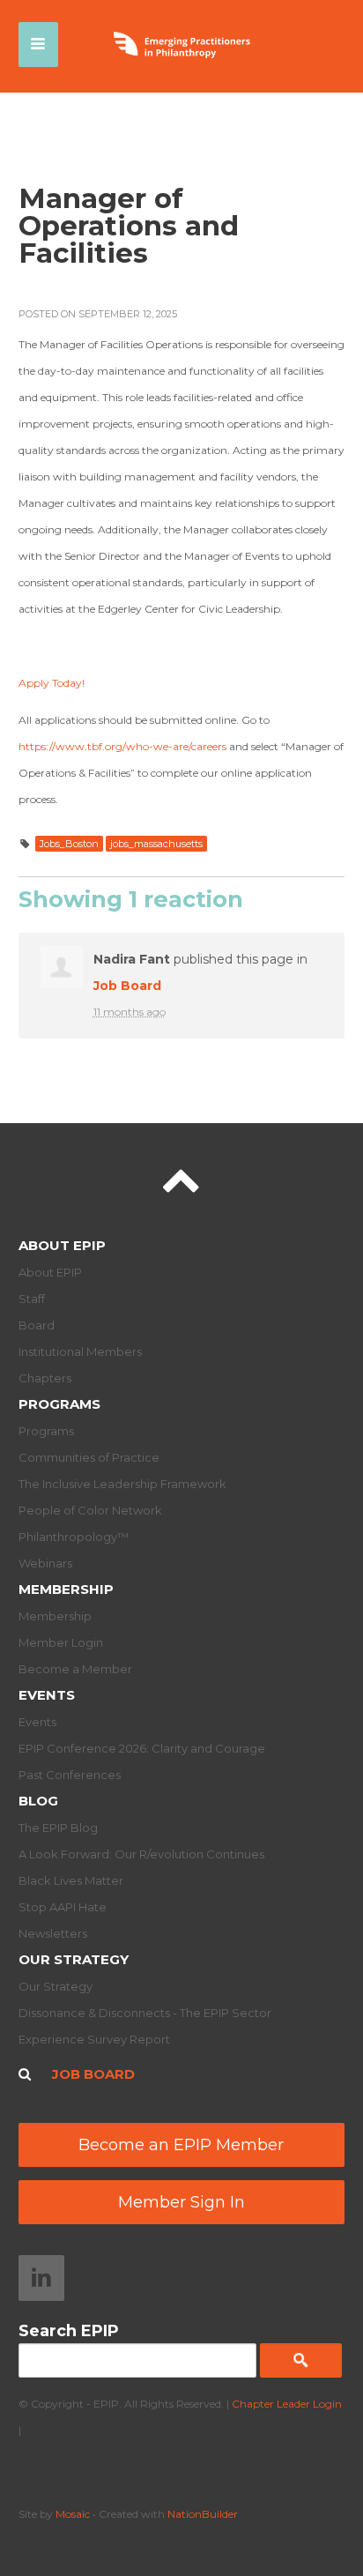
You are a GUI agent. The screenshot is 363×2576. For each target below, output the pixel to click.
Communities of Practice (89, 1457)
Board (37, 1325)
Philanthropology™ (74, 1537)
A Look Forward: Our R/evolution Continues (141, 1854)
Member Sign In (181, 2202)
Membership (66, 1589)
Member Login (61, 1642)
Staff (32, 1299)
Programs (59, 1404)
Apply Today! (52, 683)
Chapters (45, 1378)
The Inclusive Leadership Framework (122, 1484)
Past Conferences (70, 1775)
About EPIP (62, 1245)
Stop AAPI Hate (63, 1907)
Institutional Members (80, 1351)
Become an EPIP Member (181, 2145)
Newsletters (53, 1933)
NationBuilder (203, 2514)
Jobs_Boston (69, 844)
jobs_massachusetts (156, 844)
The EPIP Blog (58, 1828)
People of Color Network (90, 1510)
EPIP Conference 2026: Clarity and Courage (142, 1748)
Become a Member (75, 1669)
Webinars (45, 1563)
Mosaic (73, 2514)
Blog (38, 1801)
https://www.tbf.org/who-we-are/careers (122, 746)
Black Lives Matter (71, 1880)
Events (47, 1695)
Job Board (127, 986)
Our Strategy (74, 1959)
